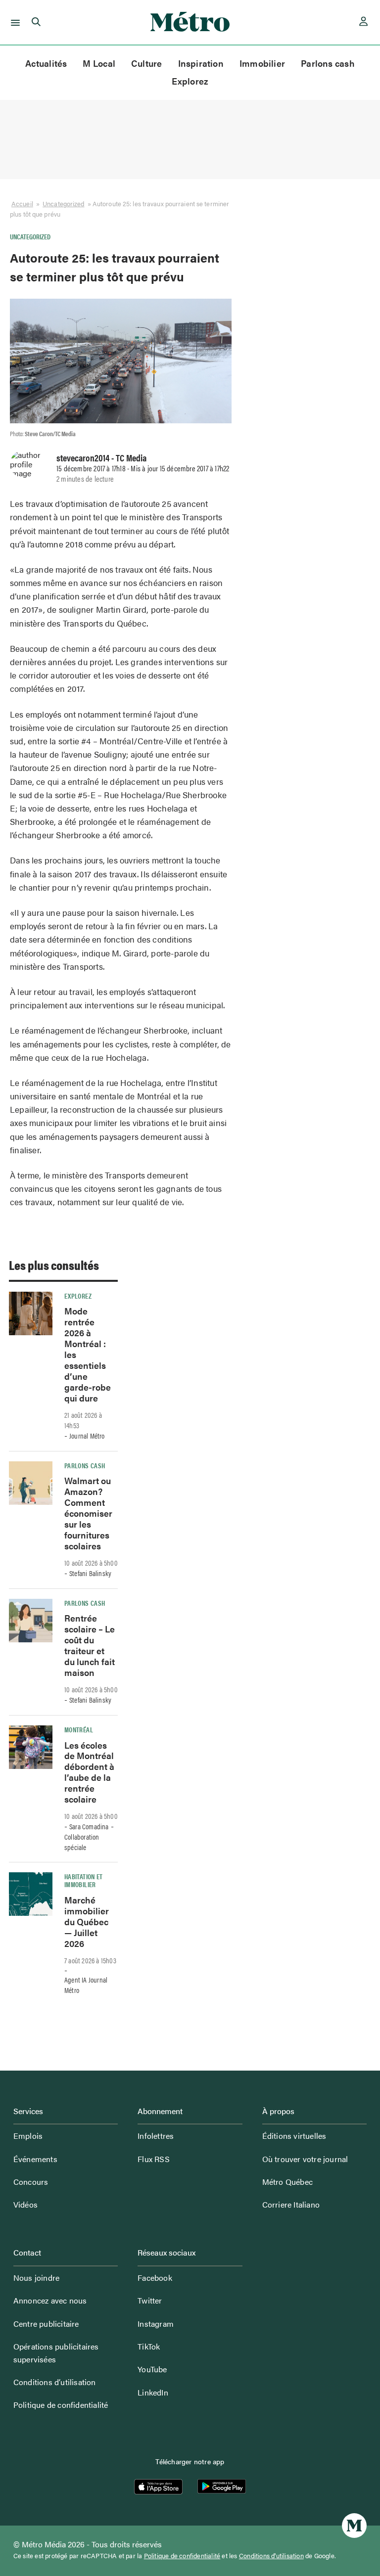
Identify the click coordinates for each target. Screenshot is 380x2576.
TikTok (149, 2346)
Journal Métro (87, 1436)
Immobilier (262, 63)
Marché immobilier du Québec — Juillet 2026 (87, 1921)
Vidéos (25, 2204)
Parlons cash (328, 63)
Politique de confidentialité (61, 2405)
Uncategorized (63, 203)
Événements (35, 2159)
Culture (147, 63)
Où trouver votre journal (305, 2159)
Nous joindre (36, 2278)
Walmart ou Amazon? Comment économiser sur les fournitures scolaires (88, 1513)
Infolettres (156, 2136)
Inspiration (201, 63)
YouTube (152, 2369)
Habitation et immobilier (84, 1880)
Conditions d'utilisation (271, 2556)
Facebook (155, 2278)
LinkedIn (153, 2392)
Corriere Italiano (291, 2204)
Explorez (190, 81)
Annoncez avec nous (50, 2300)
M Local (99, 63)
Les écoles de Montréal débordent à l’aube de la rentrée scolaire (89, 1772)
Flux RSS (154, 2159)
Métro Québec (287, 2182)
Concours (31, 2182)
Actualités (46, 63)
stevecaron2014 (83, 457)
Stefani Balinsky (90, 1573)
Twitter (150, 2300)
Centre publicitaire (46, 2324)
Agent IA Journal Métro (86, 1985)
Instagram (156, 2324)
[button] (14, 22)
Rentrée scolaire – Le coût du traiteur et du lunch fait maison (90, 1645)
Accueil (22, 203)
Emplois (28, 2136)
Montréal (79, 1729)
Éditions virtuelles (294, 2136)
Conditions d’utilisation (55, 2382)
